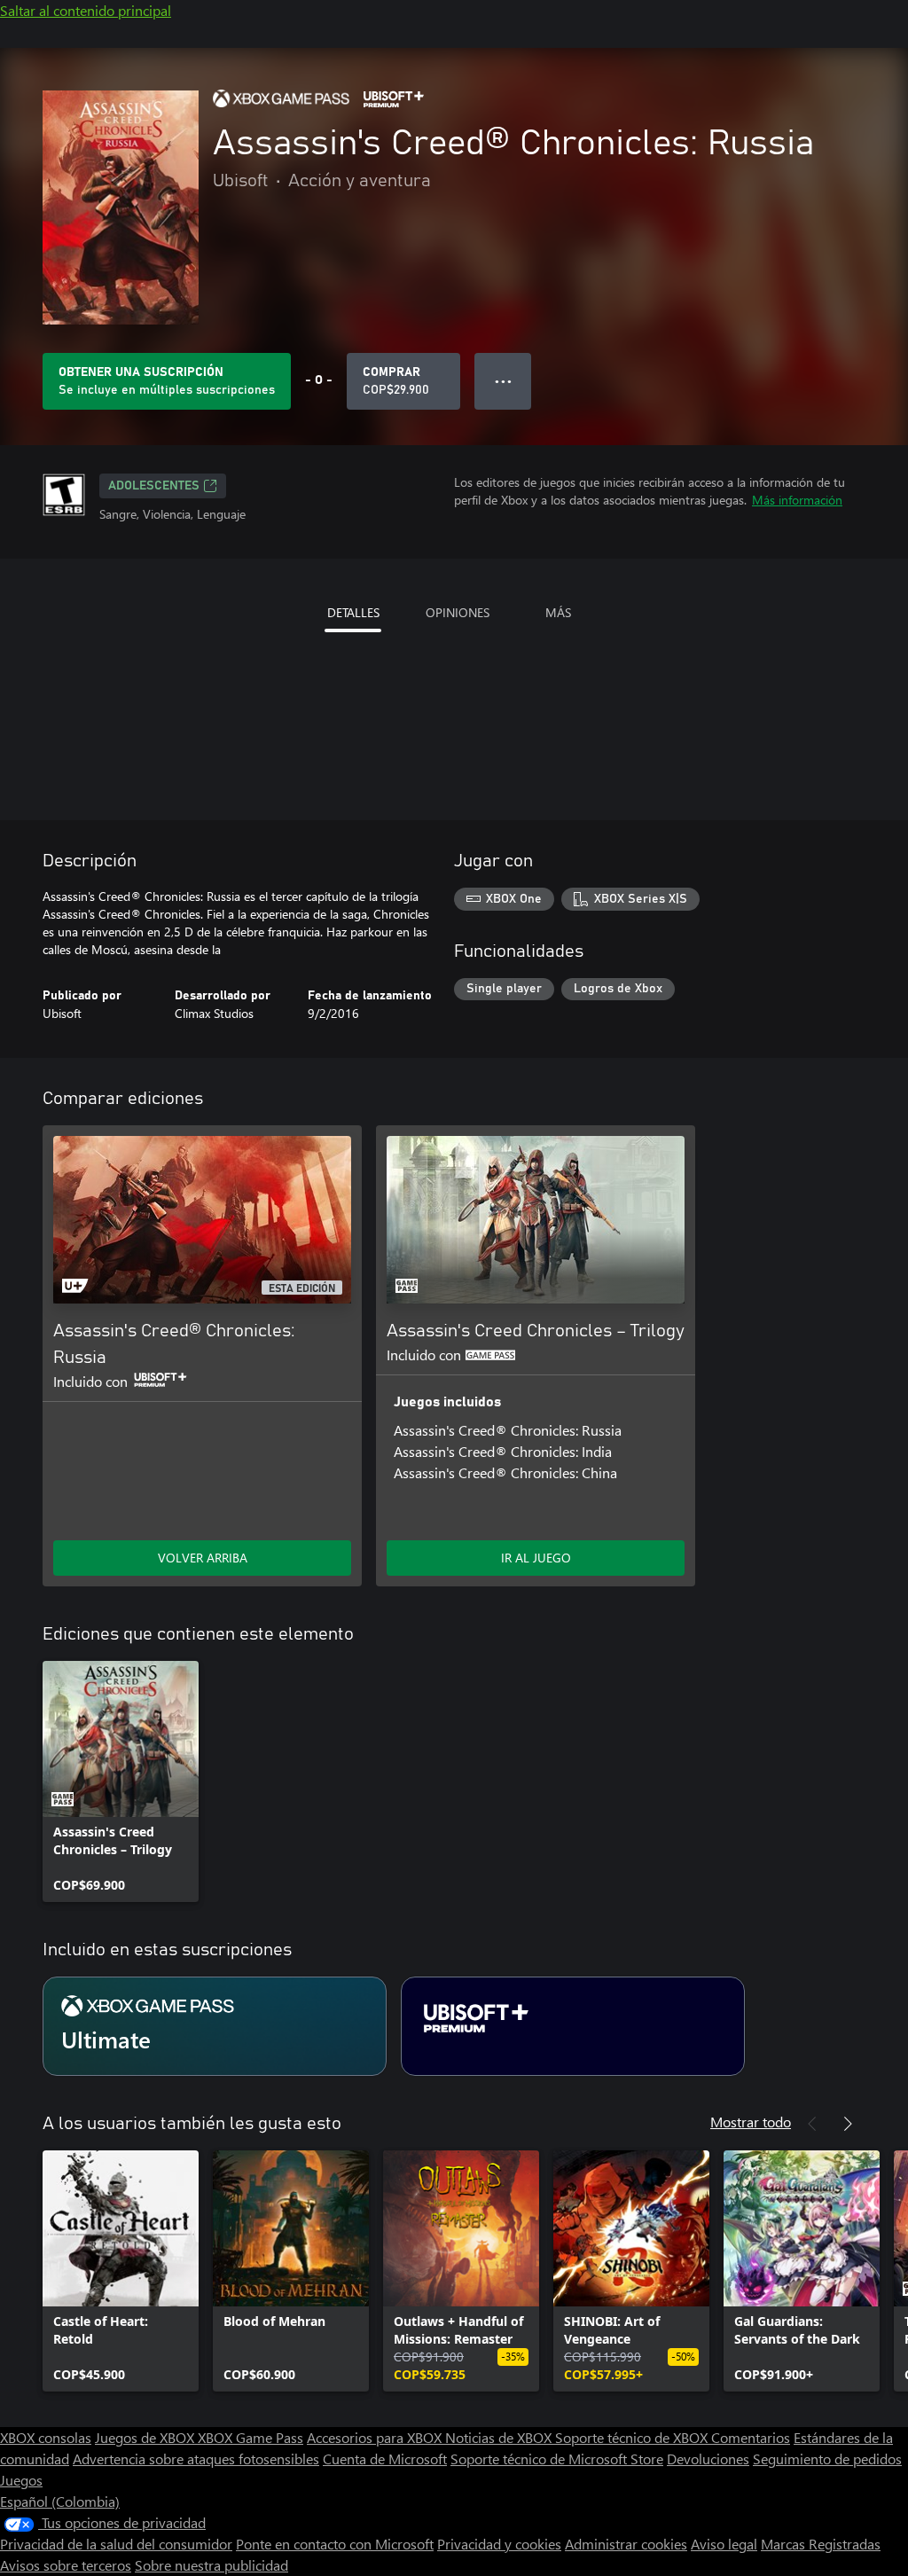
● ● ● (503, 381)
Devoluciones (708, 2459)
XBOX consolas (46, 2437)
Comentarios (751, 2437)
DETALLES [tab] (353, 612)
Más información (797, 500)
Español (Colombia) (60, 2501)
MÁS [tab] (558, 612)
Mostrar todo (751, 2122)
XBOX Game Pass (250, 2437)
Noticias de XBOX (500, 2437)
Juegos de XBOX (146, 2437)
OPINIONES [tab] (458, 612)
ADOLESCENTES (154, 486)
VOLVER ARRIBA (203, 1558)
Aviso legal (724, 2544)
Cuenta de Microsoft (385, 2459)
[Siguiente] (848, 2124)
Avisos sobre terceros (66, 2565)
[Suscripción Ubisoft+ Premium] (573, 2026)
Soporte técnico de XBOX (633, 2437)
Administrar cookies (626, 2544)
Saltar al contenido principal (86, 10)
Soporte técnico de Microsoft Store (557, 2459)
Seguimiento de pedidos (827, 2459)
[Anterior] (812, 2124)
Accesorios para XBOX (376, 2437)
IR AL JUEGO (536, 1558)
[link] (121, 1781)
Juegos (21, 2480)
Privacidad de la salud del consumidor (116, 2544)
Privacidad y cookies (499, 2544)
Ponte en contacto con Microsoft (335, 2544)
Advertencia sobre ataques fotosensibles (196, 2459)
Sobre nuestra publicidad (211, 2565)
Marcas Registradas (821, 2544)
